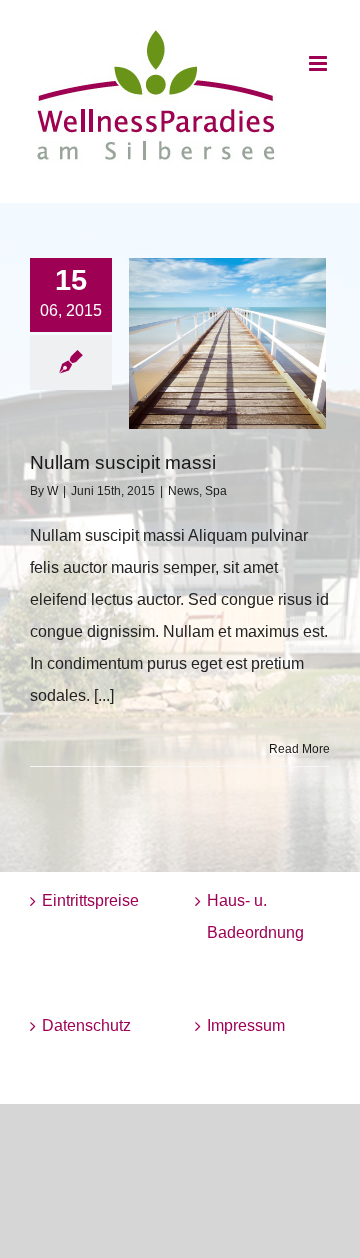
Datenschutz (86, 1025)
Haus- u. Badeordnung (255, 916)
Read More (299, 749)
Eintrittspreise (90, 900)
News (183, 491)
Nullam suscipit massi (123, 462)
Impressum (246, 1025)
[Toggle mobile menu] (319, 63)
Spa (216, 491)
